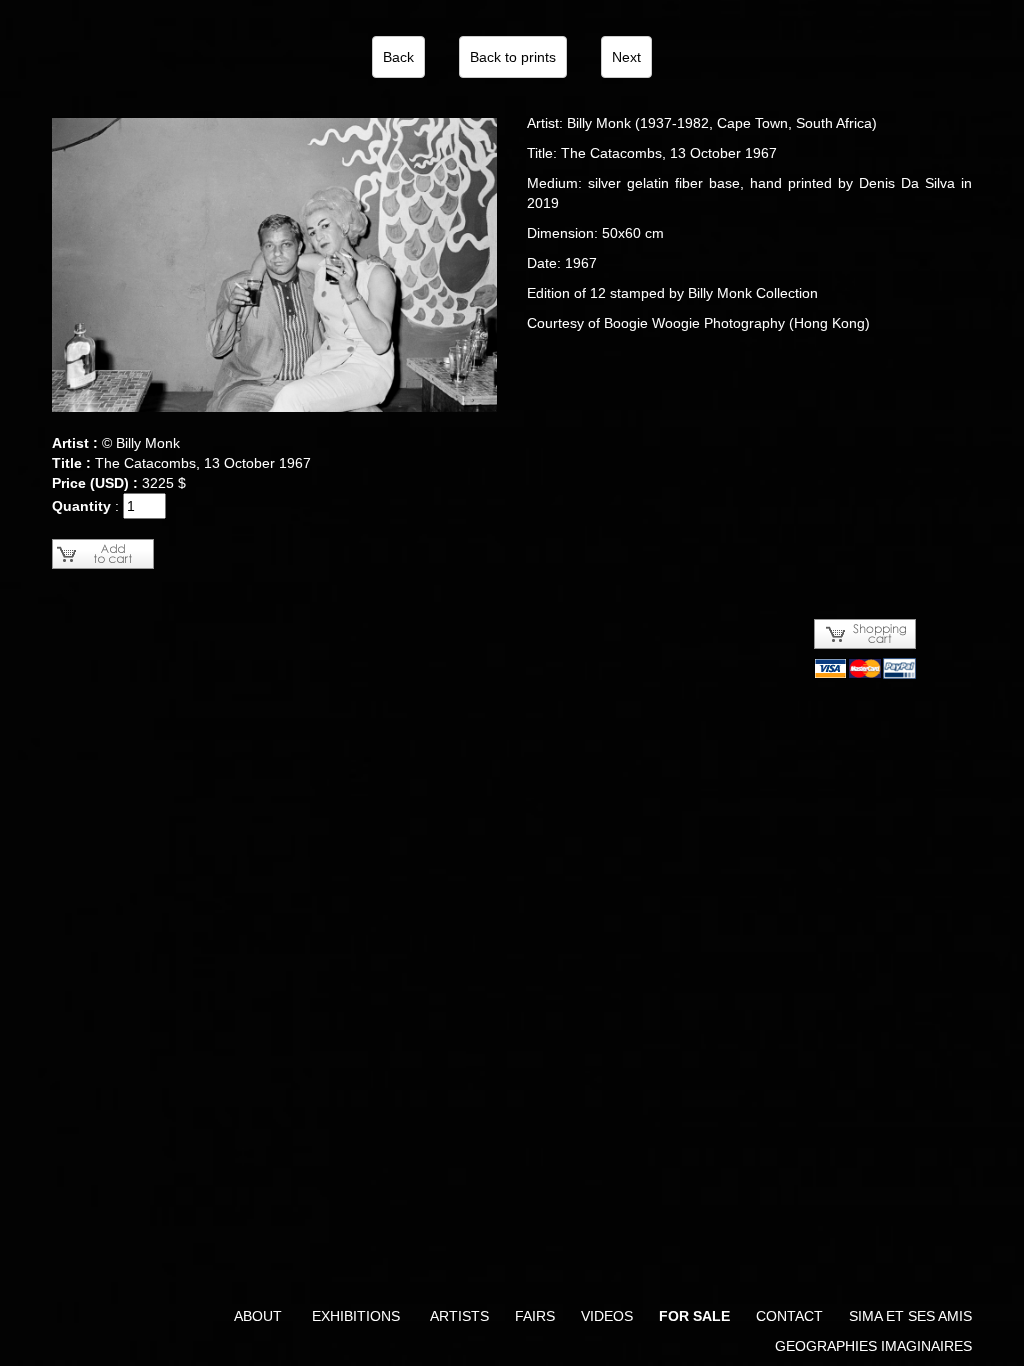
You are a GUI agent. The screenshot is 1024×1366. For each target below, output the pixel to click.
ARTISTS (459, 1316)
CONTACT (789, 1316)
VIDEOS (607, 1316)
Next (626, 57)
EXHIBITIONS (356, 1316)
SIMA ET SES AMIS (910, 1316)
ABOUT (258, 1316)
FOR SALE (694, 1316)
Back (398, 57)
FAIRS (535, 1316)
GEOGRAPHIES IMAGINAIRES (873, 1346)
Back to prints (513, 57)
